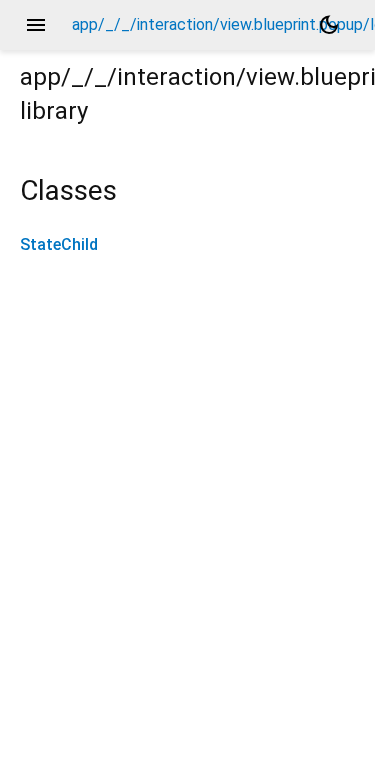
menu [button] (36, 25)
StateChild (59, 244)
